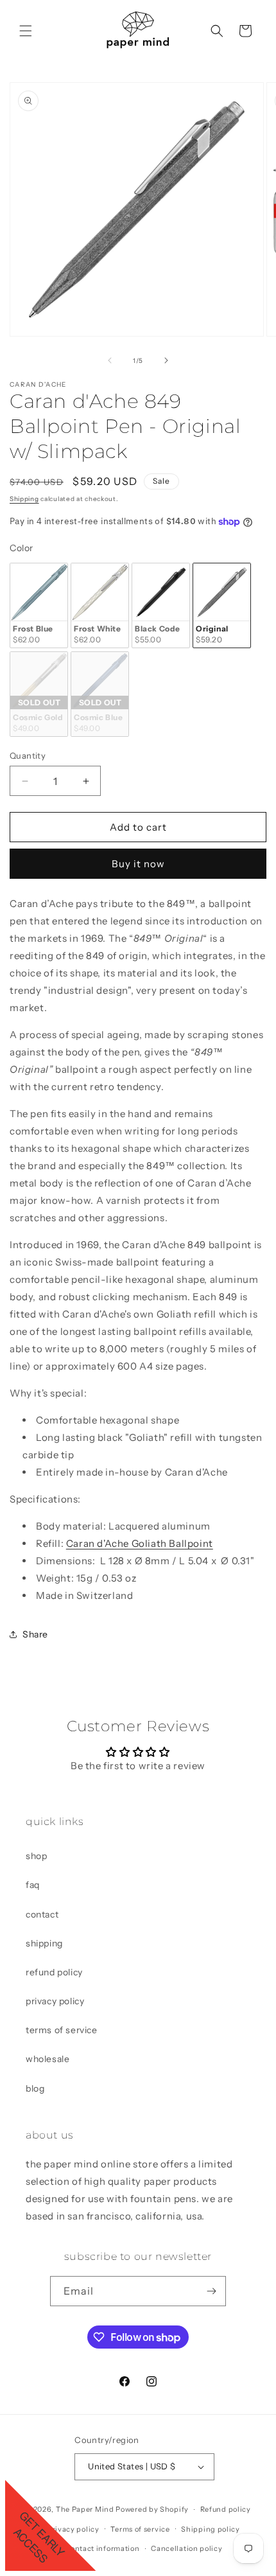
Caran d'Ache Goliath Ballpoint (140, 1543)
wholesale (47, 2059)
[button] (26, 31)
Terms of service (140, 2529)
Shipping (24, 499)
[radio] (39, 605)
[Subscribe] (211, 2291)
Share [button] (35, 1634)
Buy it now (138, 864)
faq (33, 1885)
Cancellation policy (186, 2548)
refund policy (54, 1972)
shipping (44, 1943)
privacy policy (55, 2001)
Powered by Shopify (152, 2509)
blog (35, 2088)
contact (42, 1914)
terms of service (62, 2030)
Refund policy (226, 2509)
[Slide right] (166, 360)
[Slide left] (110, 360)
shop (36, 1856)
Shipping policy (211, 2529)
